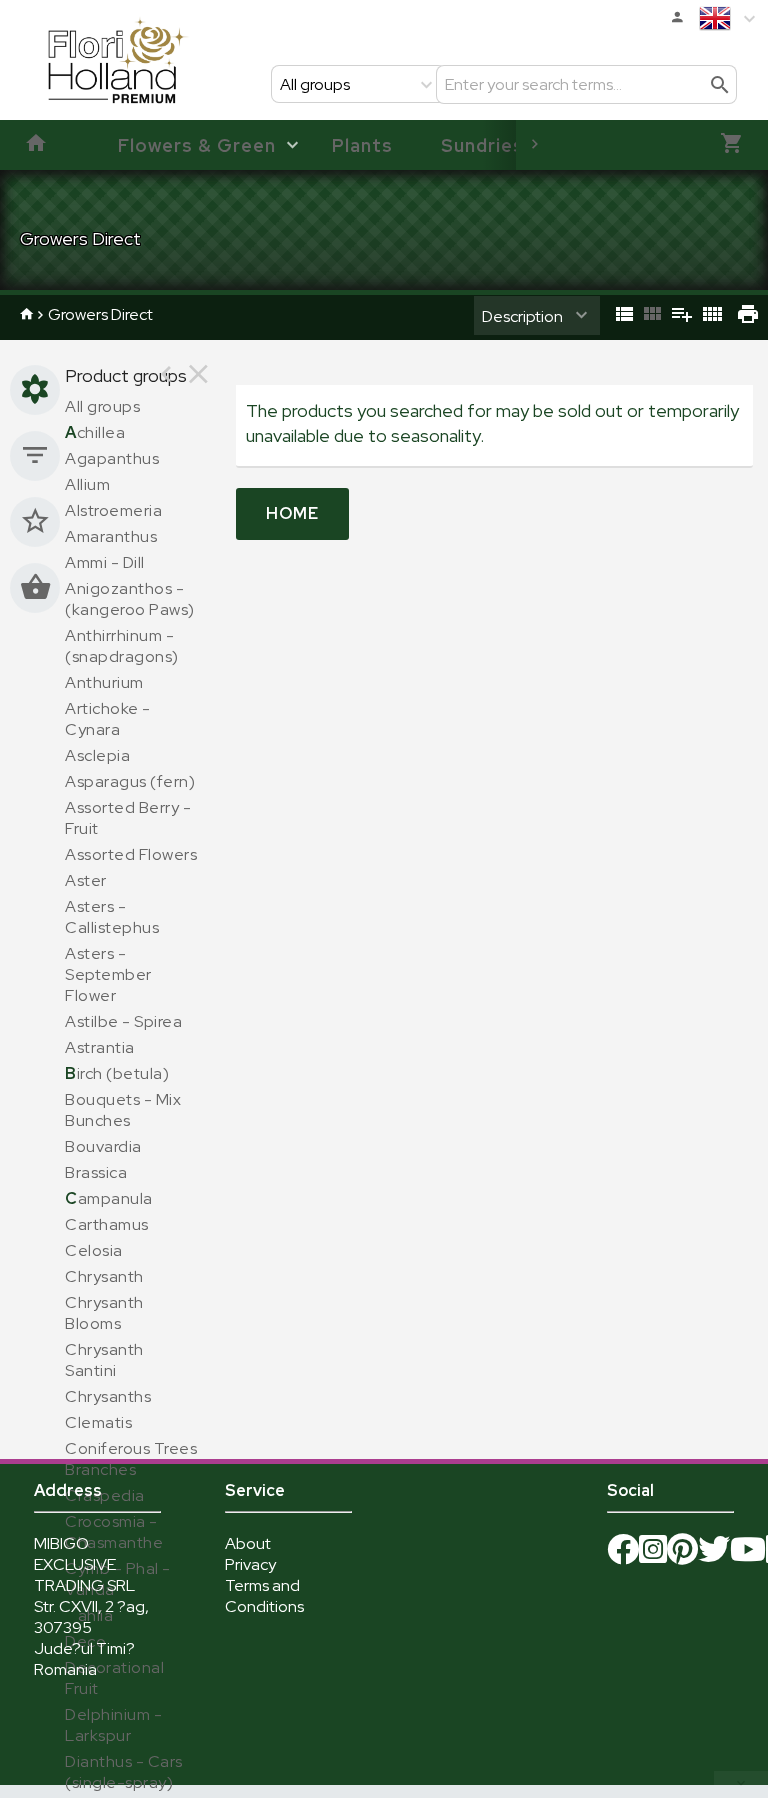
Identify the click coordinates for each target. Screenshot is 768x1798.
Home (292, 513)
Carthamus (107, 1224)
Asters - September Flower (108, 974)
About (248, 1543)
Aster (86, 880)
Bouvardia (103, 1146)
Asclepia (97, 755)
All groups (102, 406)
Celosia (94, 1250)
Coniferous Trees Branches (131, 1459)
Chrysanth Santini (104, 1360)
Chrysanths (108, 1396)
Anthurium (104, 682)
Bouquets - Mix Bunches (123, 1110)
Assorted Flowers (131, 854)
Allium (87, 484)
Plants (362, 145)
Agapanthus (112, 458)
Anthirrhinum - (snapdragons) (122, 646)
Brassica (96, 1172)
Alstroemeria (113, 510)
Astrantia (100, 1047)
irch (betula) (117, 1073)
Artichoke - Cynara (108, 719)
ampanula (109, 1198)
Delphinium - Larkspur (113, 1725)
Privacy (250, 1564)
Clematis (98, 1422)
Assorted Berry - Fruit (128, 818)
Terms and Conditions (264, 1596)
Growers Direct (100, 314)
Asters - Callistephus (112, 917)
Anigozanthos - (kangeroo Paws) (130, 599)
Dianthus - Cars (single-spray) (124, 1772)
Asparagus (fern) (130, 781)
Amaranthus (111, 536)
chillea (95, 432)
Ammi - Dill (105, 562)
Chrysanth (104, 1276)
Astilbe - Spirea (123, 1021)
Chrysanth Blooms (104, 1313)
